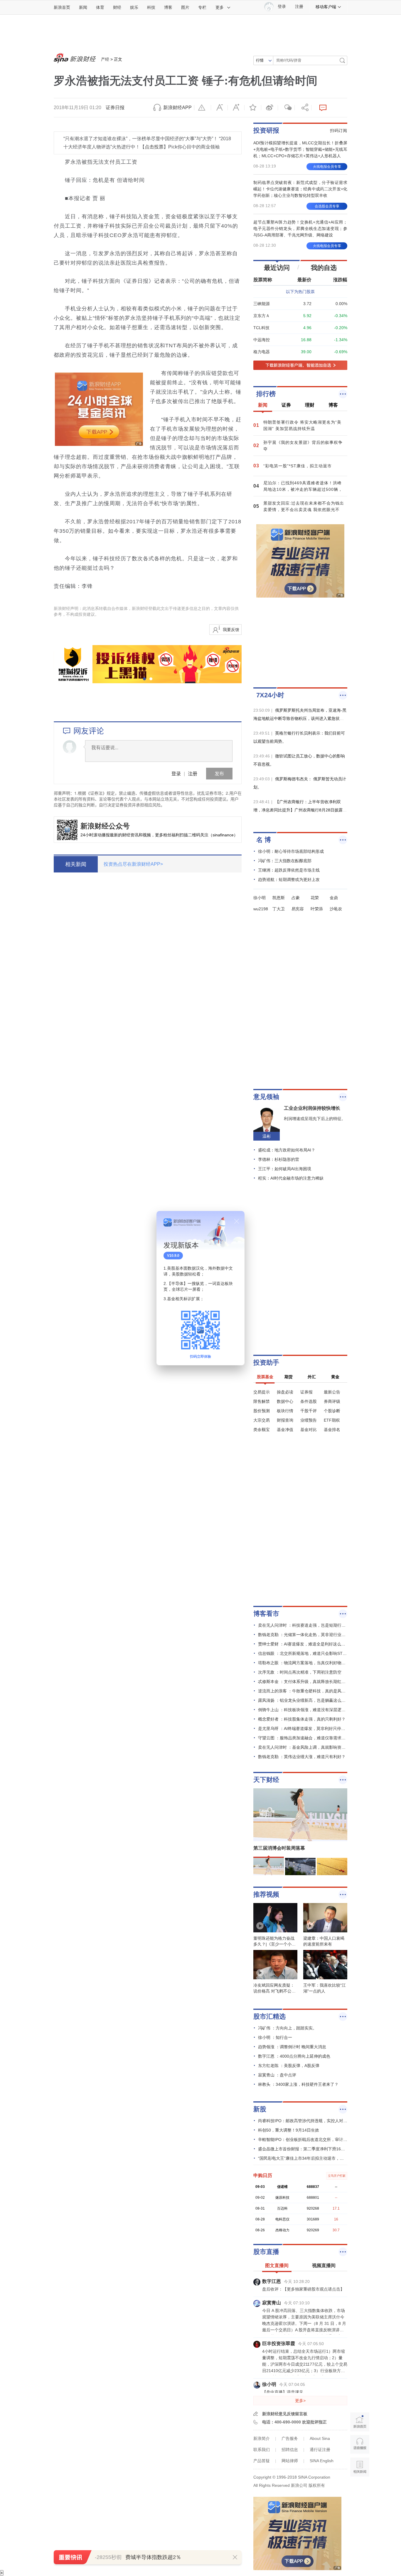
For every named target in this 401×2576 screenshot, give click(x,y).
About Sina (320, 2438)
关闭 (237, 1221)
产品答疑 (262, 2461)
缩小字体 (219, 108)
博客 (168, 7)
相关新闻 (76, 864)
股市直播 (266, 2252)
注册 (299, 7)
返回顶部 (360, 2490)
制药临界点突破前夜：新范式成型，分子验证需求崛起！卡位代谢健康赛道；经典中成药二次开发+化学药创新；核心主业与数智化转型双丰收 (300, 189)
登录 (176, 773)
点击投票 (154, 147)
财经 (117, 7)
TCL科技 (261, 328)
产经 (105, 59)
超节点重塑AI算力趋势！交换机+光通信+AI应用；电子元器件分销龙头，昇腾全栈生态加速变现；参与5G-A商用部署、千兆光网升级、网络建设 (300, 229)
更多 (220, 7)
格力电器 (262, 352)
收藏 (253, 108)
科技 (151, 7)
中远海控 (262, 340)
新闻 (83, 7)
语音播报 (360, 2444)
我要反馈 (231, 630)
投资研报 (266, 130)
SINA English (322, 2461)
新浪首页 (62, 7)
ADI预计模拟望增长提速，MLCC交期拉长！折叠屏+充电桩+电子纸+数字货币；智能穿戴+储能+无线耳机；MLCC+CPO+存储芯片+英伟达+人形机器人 (300, 149)
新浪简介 (262, 2438)
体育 (100, 7)
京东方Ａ (262, 316)
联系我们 (262, 2450)
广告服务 (290, 2438)
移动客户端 (326, 7)
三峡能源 (262, 304)
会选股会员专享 (327, 206)
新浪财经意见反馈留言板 (285, 2414)
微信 (286, 108)
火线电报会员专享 (327, 167)
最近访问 (277, 268)
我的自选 (324, 268)
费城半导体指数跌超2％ (153, 2557)
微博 (269, 108)
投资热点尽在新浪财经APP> (133, 864)
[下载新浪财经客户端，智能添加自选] (300, 365)
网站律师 (290, 2461)
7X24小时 (270, 695)
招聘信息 (290, 2450)
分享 (303, 108)
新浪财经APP (177, 108)
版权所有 (317, 2485)
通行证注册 (320, 2450)
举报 (203, 108)
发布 (219, 773)
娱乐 (134, 7)
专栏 (202, 7)
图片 (185, 7)
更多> (300, 2401)
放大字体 (236, 108)
